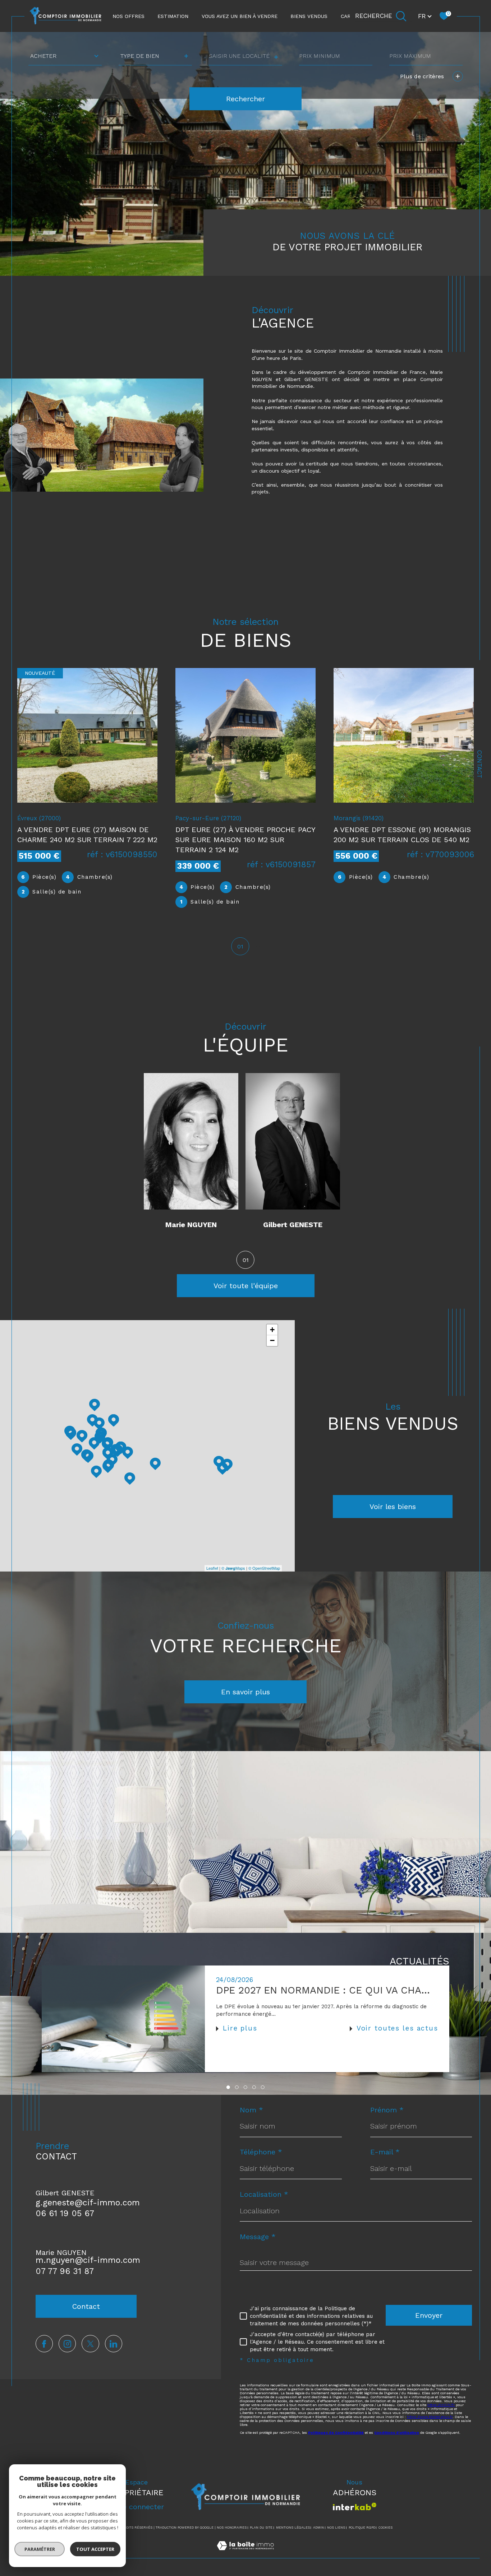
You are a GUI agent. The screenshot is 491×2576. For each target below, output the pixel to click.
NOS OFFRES (129, 16)
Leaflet (212, 1568)
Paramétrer (40, 2549)
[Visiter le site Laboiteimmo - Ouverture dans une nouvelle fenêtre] (245, 2554)
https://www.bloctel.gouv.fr (430, 2417)
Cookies (386, 2528)
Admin (318, 2528)
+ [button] (272, 1330)
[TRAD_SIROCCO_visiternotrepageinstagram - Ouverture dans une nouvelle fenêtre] (67, 2344)
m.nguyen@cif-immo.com (88, 2260)
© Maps (233, 1568)
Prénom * (387, 2110)
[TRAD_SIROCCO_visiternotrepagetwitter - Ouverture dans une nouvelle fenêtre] (90, 2344)
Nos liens (336, 2528)
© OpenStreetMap (264, 1568)
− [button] (272, 1340)
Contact (479, 764)
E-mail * (385, 2152)
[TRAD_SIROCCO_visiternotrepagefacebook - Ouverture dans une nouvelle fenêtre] (44, 2344)
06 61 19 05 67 (65, 2213)
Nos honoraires (232, 2528)
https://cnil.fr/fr (441, 2405)
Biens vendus (309, 16)
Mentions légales (293, 2528)
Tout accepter (95, 2549)
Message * (258, 2237)
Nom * (251, 2110)
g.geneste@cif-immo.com (88, 2203)
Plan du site (261, 2528)
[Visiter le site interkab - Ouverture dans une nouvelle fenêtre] (355, 2507)
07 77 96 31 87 (65, 2271)
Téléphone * (261, 2152)
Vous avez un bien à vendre (240, 16)
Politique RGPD (362, 2528)
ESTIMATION (173, 16)
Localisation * (264, 2194)
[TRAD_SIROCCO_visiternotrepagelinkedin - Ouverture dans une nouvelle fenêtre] (114, 2344)
